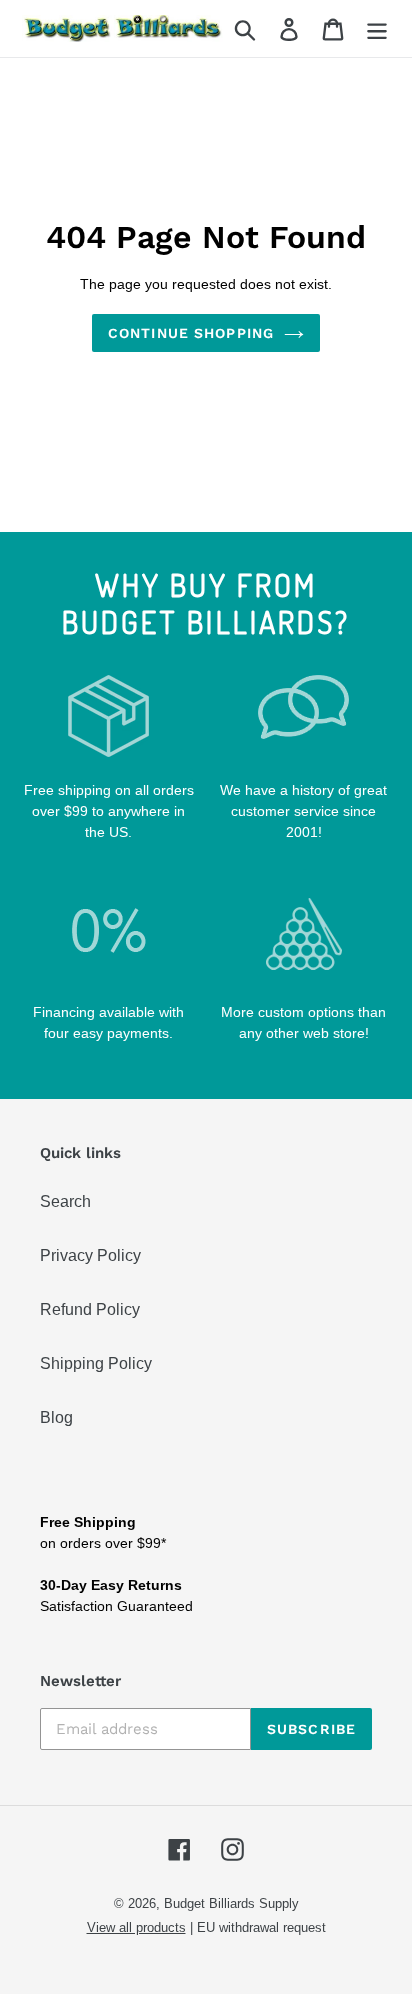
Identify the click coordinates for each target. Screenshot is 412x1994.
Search (65, 1201)
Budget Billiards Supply (231, 1903)
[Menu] (377, 28)
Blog (56, 1417)
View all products (136, 1927)
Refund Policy (90, 1309)
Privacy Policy (90, 1255)
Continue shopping (191, 333)
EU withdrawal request (261, 1927)
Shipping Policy (96, 1363)
